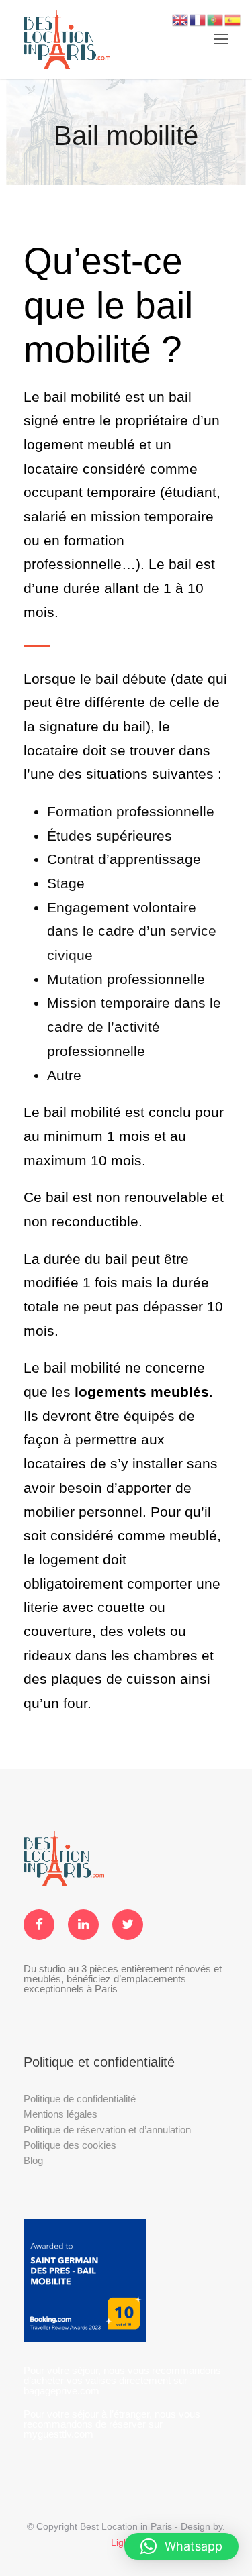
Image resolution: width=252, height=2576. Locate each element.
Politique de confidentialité (80, 2099)
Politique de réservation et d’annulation (107, 2130)
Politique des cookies (70, 2145)
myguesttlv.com (58, 2434)
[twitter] (128, 1925)
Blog (33, 2160)
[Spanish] (233, 19)
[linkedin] (83, 1925)
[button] (181, 2546)
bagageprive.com (61, 2391)
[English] (181, 19)
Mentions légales (60, 2114)
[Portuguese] (216, 19)
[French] (198, 19)
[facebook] (39, 1925)
